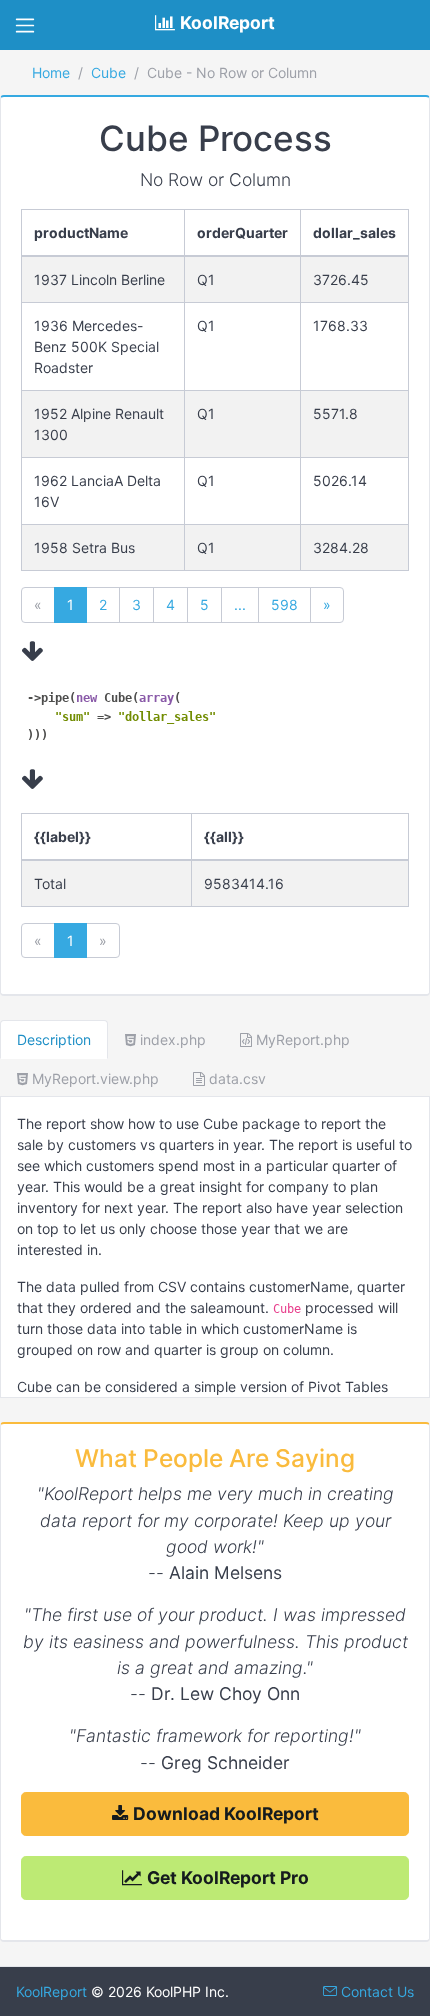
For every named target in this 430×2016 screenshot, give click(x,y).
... (240, 604)
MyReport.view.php (93, 1078)
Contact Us (375, 1991)
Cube (108, 72)
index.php (171, 1039)
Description (54, 1039)
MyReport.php (301, 1039)
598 (284, 604)
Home (51, 72)
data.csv (235, 1078)
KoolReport (51, 1991)
